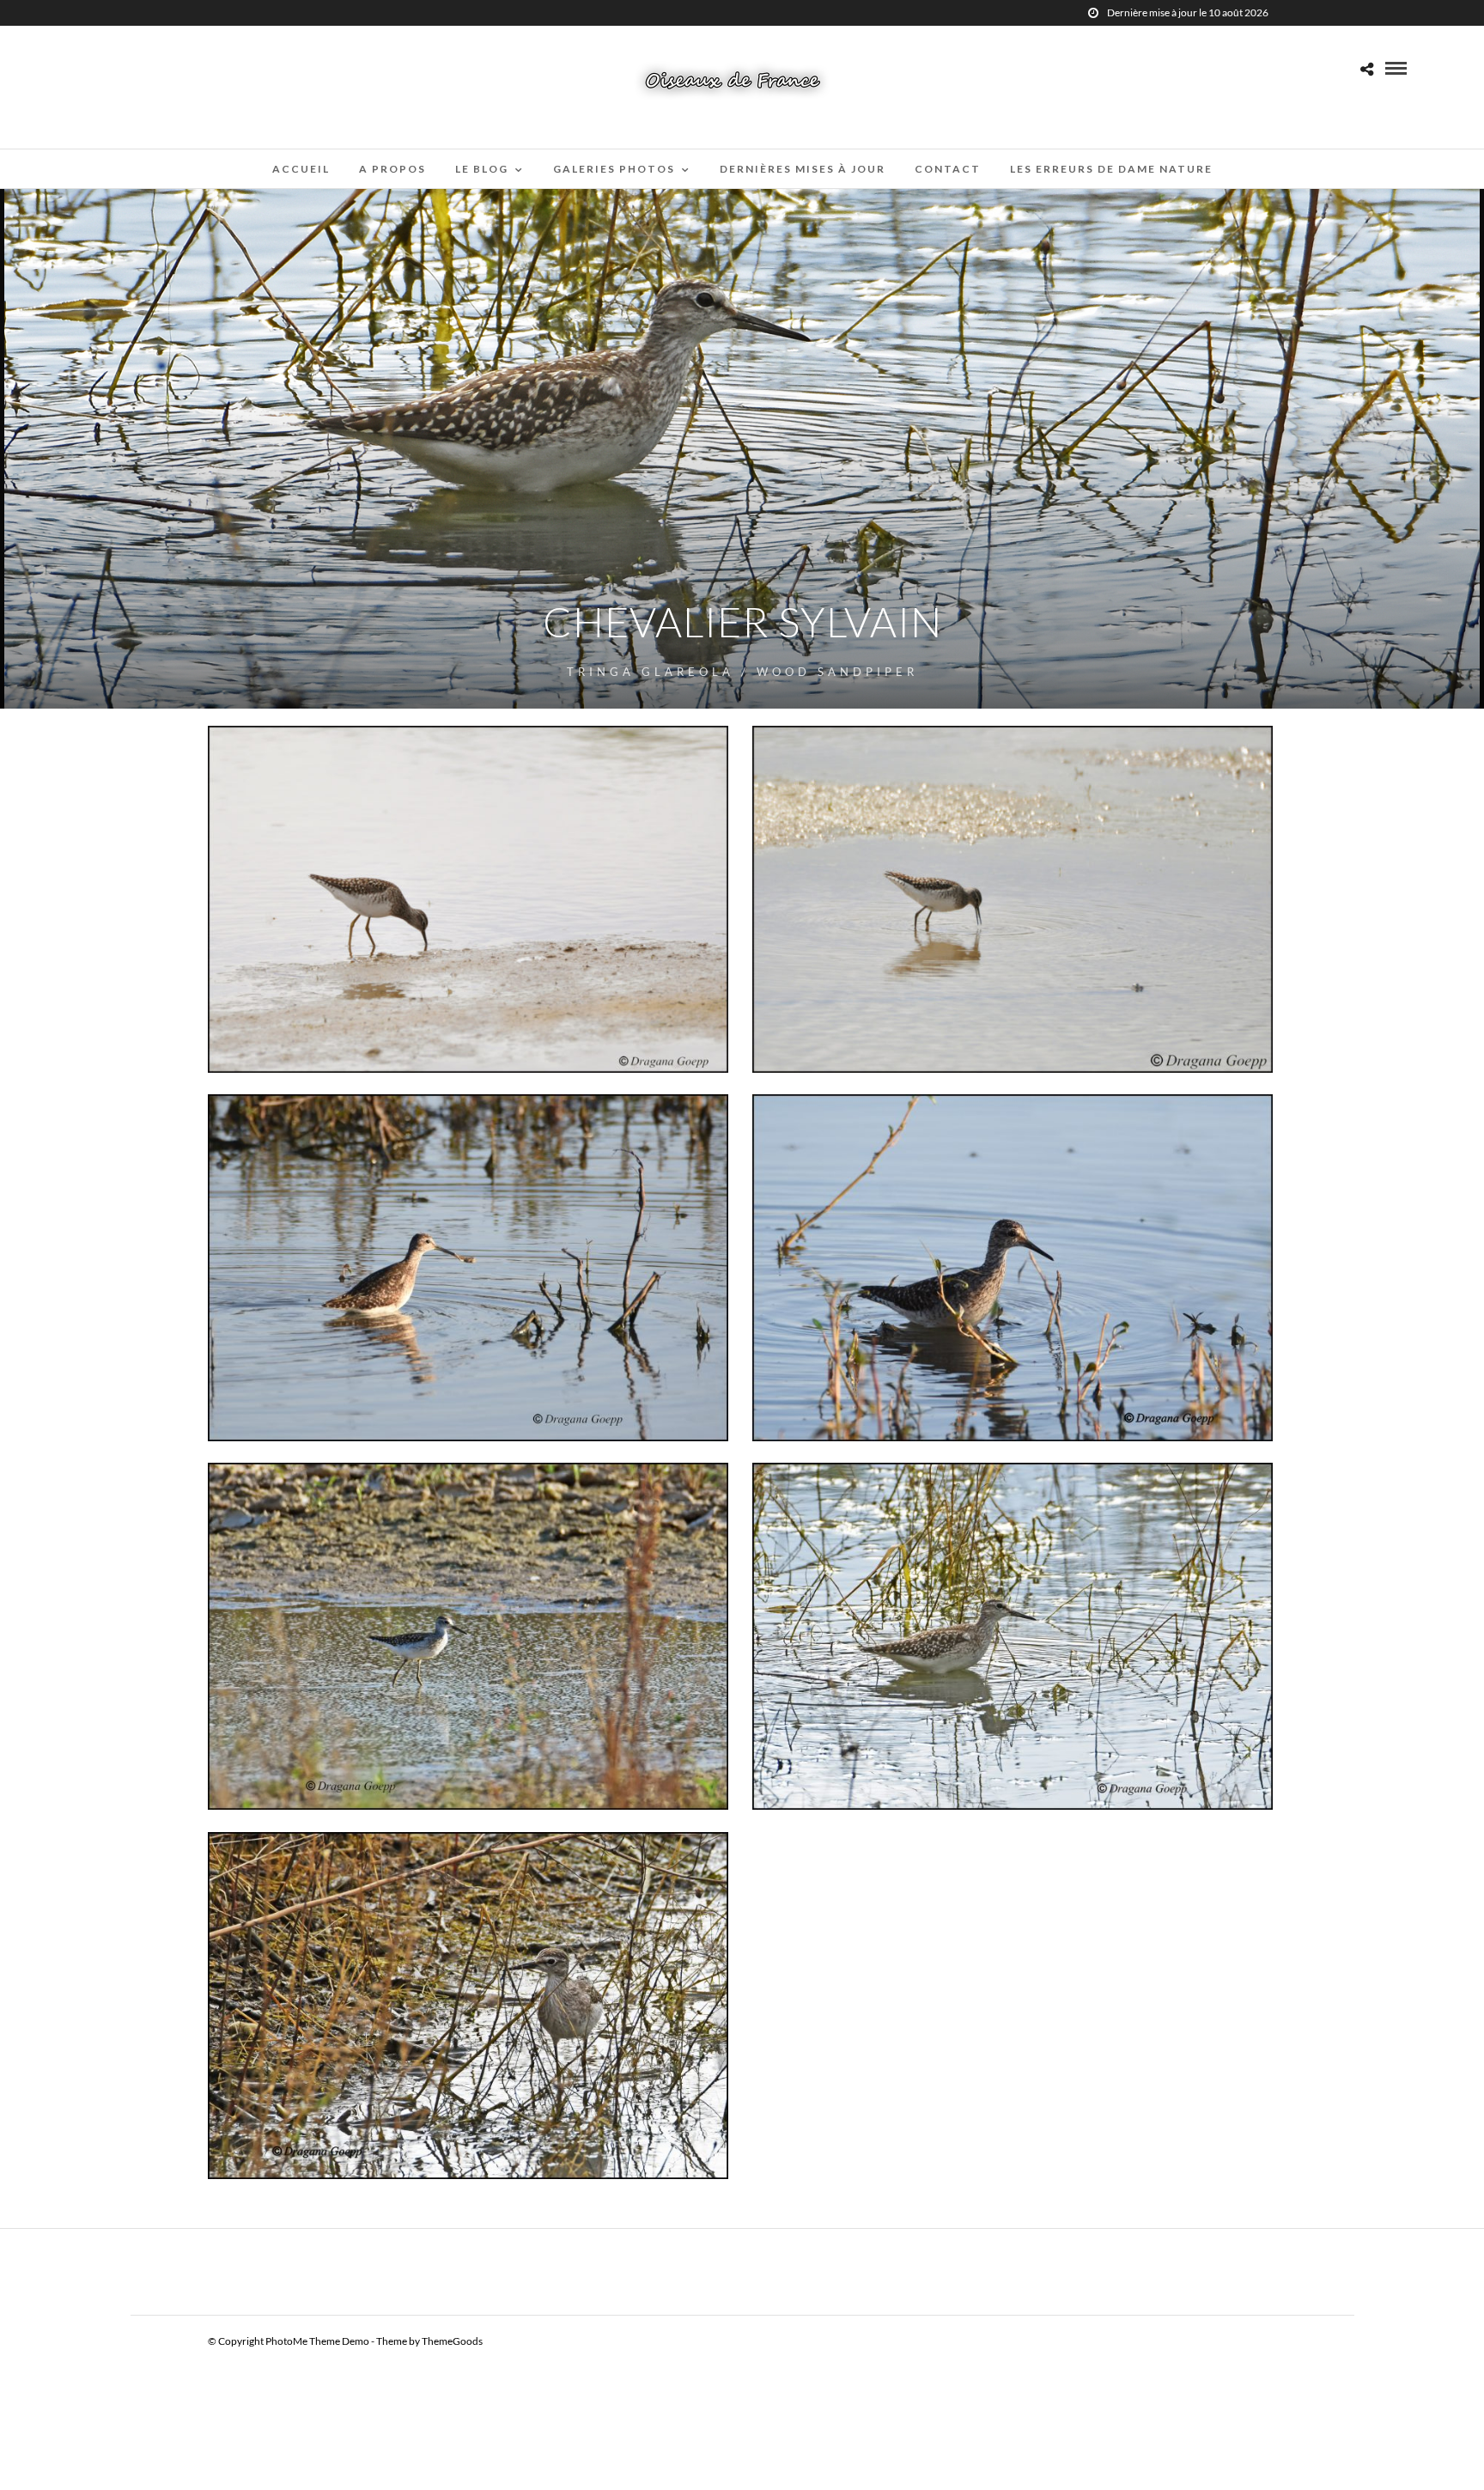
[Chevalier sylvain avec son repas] (468, 1268)
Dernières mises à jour (803, 169)
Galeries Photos (614, 169)
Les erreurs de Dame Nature (1111, 169)
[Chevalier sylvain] (1013, 1268)
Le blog (482, 169)
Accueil (301, 169)
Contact (948, 169)
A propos (392, 169)
